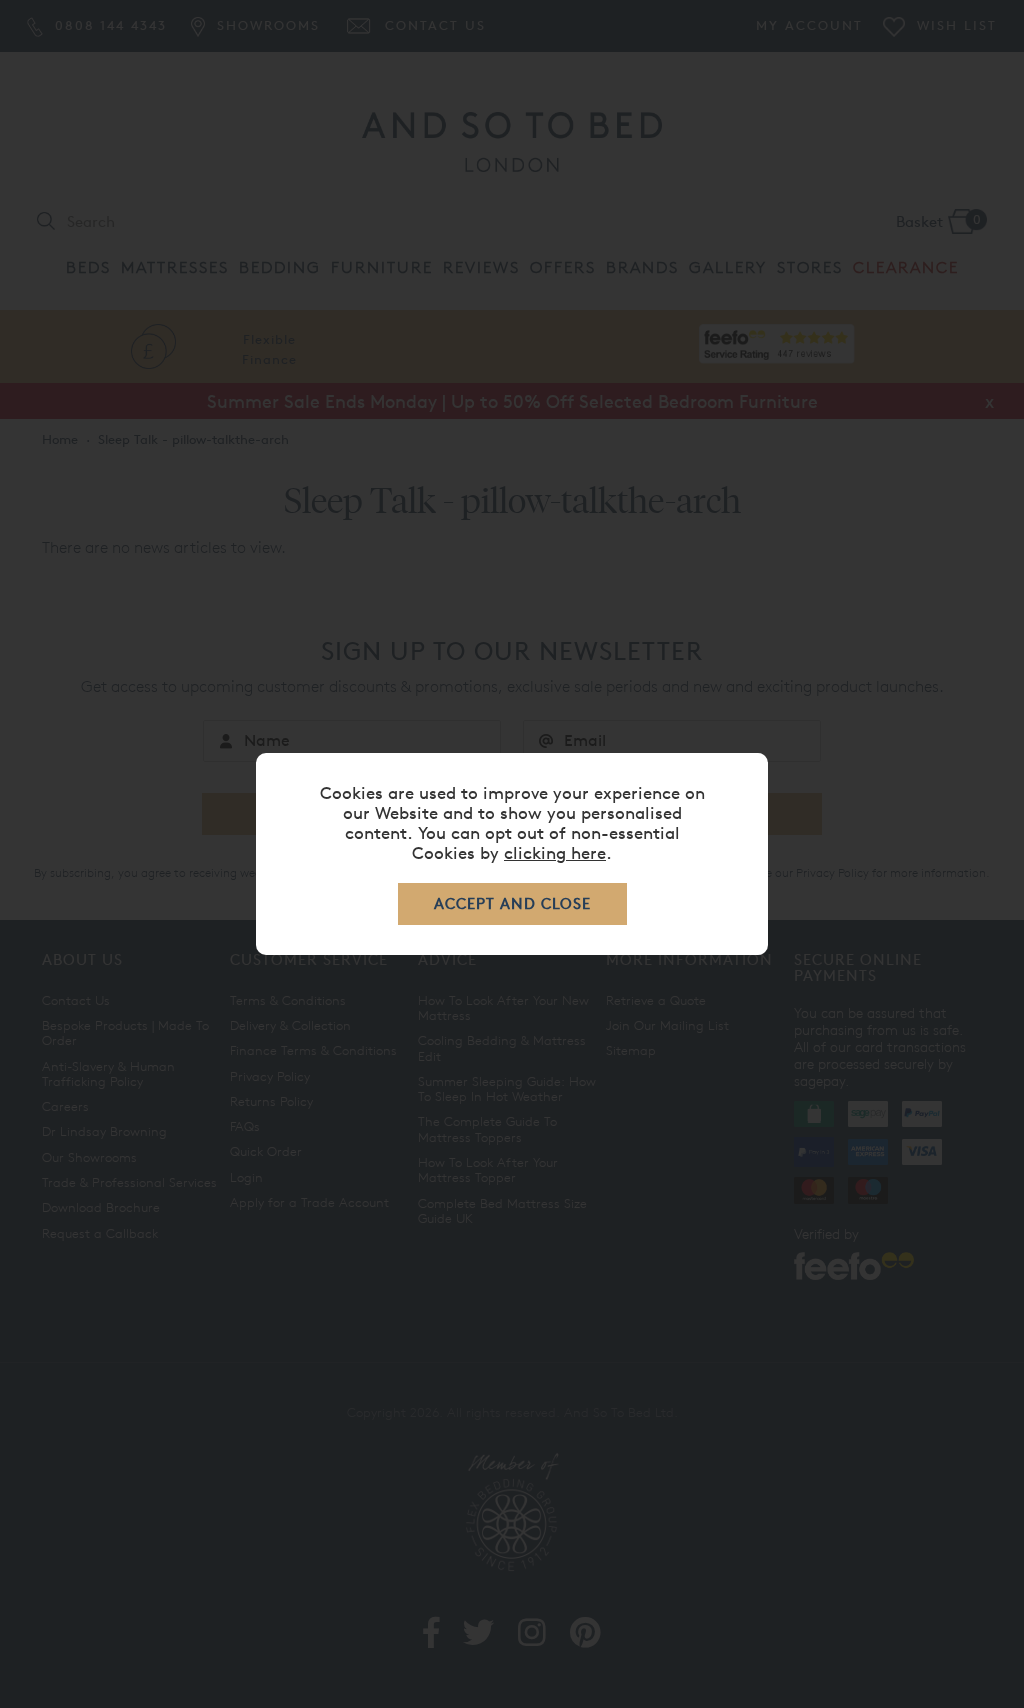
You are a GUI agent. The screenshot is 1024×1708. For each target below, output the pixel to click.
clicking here (555, 852)
